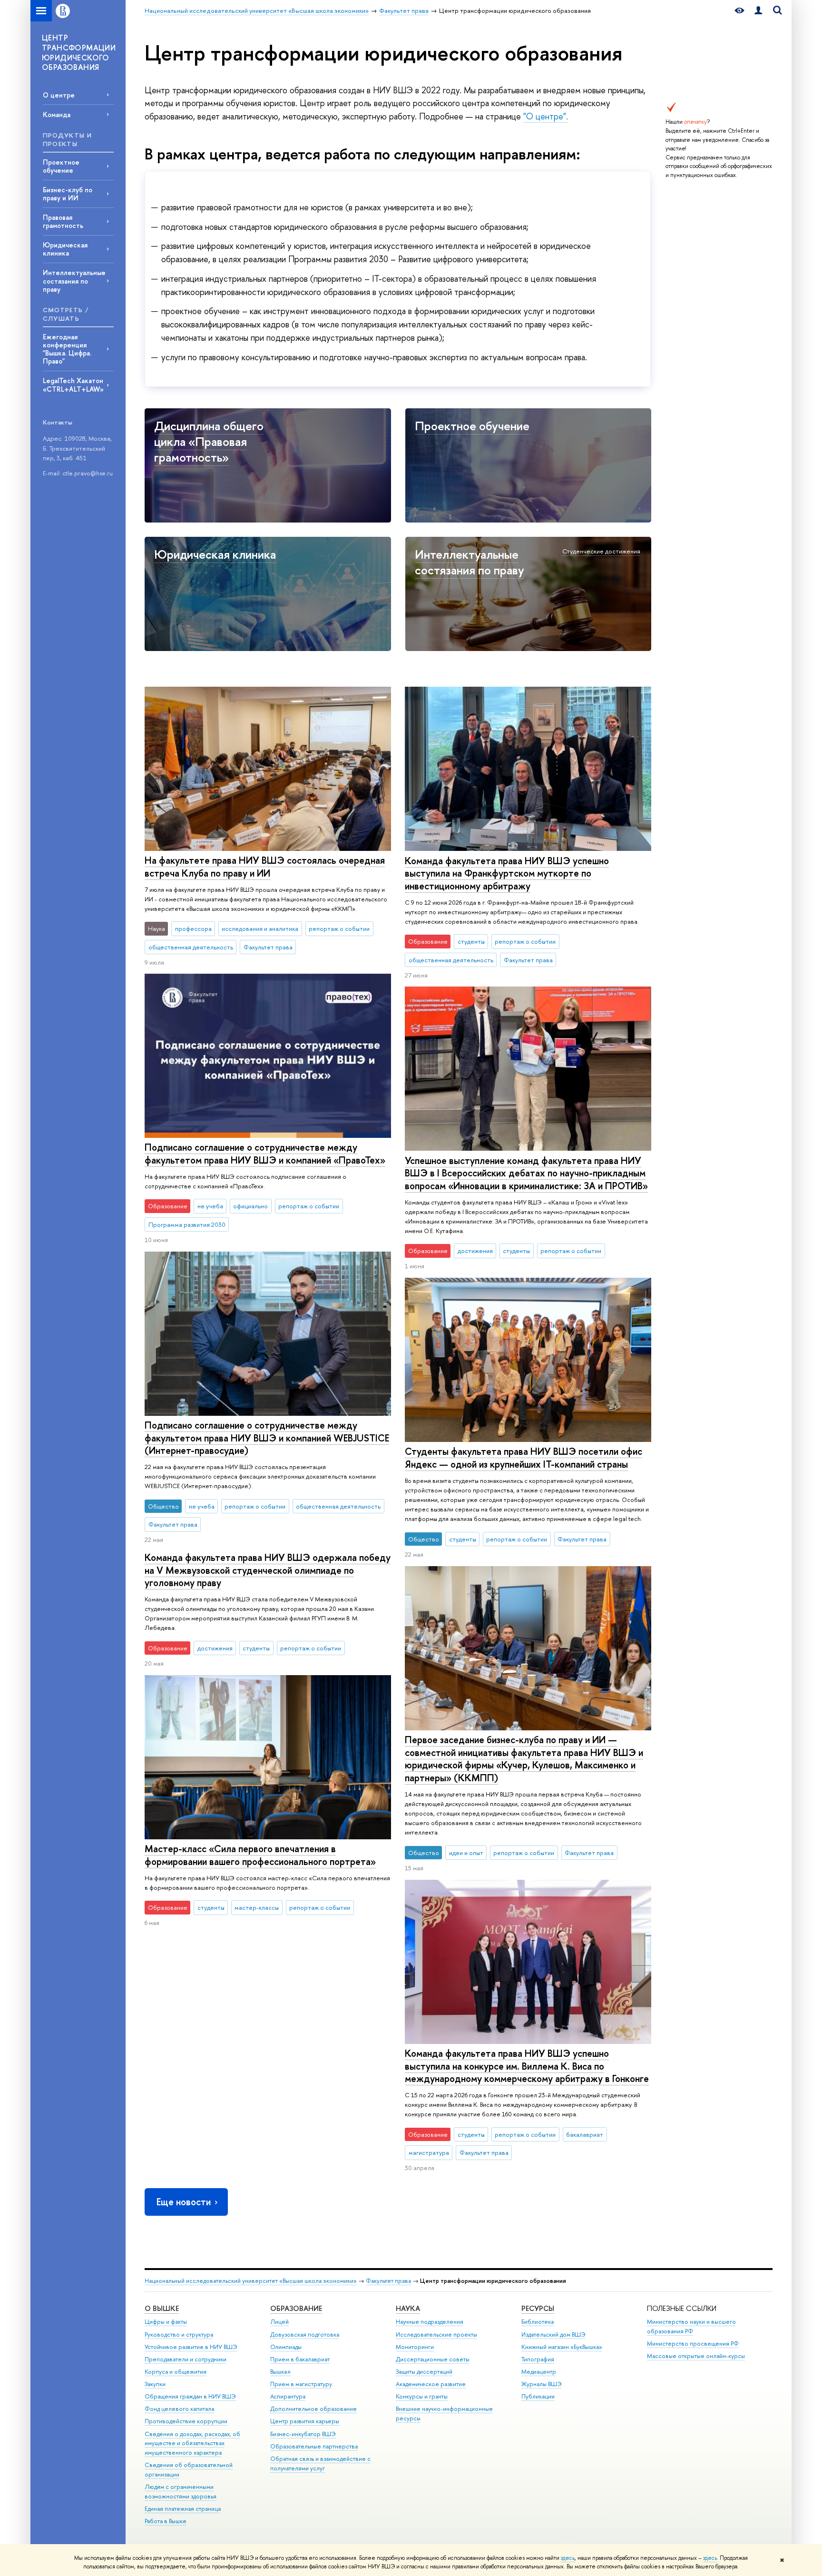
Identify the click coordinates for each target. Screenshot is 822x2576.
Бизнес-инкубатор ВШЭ (303, 2434)
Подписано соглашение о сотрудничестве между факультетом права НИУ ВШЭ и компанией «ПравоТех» (265, 1154)
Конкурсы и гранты (422, 2396)
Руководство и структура (179, 2334)
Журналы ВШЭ (542, 2384)
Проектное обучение (61, 166)
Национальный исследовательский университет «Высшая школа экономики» (251, 2281)
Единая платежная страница (183, 2509)
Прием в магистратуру (301, 2384)
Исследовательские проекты (436, 2334)
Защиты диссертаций (424, 2372)
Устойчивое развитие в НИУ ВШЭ (191, 2347)
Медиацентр (539, 2372)
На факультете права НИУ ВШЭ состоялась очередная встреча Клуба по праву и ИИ (265, 867)
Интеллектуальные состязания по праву (74, 281)
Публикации (538, 2396)
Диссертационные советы (433, 2359)
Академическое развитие (431, 2384)
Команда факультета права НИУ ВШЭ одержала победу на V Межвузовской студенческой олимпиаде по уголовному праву (268, 1570)
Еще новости (184, 2202)
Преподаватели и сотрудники (186, 2359)
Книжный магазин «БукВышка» (562, 2347)
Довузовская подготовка (305, 2334)
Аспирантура (288, 2396)
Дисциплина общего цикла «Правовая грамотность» (209, 441)
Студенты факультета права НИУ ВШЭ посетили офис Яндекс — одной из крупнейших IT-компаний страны (524, 1458)
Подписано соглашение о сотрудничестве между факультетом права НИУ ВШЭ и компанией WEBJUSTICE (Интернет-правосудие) (267, 1438)
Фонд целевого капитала (179, 2409)
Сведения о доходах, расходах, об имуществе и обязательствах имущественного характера (192, 2443)
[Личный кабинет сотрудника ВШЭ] (758, 11)
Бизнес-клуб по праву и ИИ (68, 194)
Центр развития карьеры (305, 2421)
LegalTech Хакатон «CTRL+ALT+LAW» (73, 385)
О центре (59, 95)
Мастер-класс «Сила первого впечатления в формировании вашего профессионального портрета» (260, 1855)
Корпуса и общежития (176, 2372)
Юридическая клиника (65, 249)
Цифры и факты (166, 2322)
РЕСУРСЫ (538, 2308)
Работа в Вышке (166, 2521)
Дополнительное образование (313, 2409)
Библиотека (538, 2322)
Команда (57, 114)
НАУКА (408, 2308)
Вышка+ (281, 2372)
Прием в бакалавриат (300, 2359)
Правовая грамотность (63, 221)
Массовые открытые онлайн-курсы (696, 2356)
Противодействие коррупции (186, 2421)
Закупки (155, 2384)
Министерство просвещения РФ (693, 2344)
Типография (538, 2359)
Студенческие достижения (601, 551)
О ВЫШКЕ (162, 2308)
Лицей (279, 2322)
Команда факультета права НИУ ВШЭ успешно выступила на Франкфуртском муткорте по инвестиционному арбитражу (507, 873)
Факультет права (388, 2281)
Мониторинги (415, 2347)
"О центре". (546, 116)
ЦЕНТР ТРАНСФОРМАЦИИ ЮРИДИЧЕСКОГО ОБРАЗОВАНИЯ (79, 52)
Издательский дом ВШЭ (553, 2334)
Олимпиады (286, 2347)
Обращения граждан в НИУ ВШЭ (190, 2396)
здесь (568, 2558)
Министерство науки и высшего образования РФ (691, 2326)
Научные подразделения (430, 2322)
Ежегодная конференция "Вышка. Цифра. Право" (67, 349)
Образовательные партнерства (314, 2446)
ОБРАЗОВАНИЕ (296, 2308)
